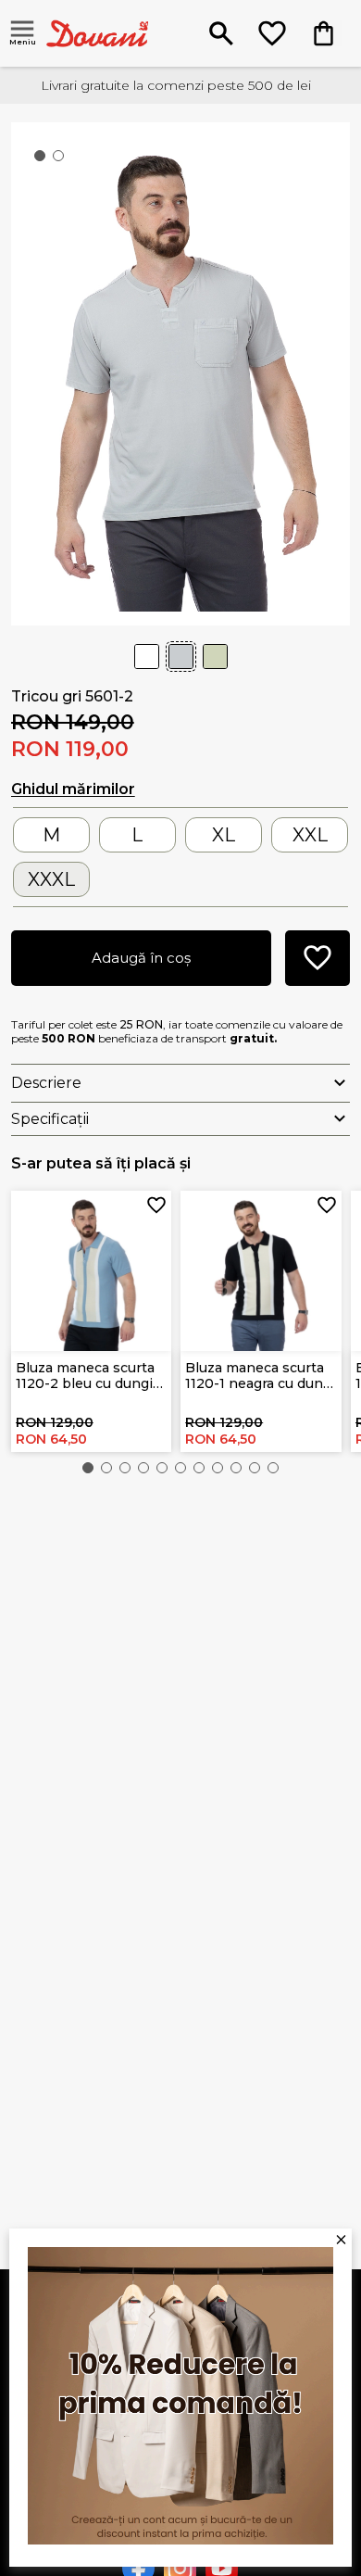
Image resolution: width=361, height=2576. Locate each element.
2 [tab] (62, 159)
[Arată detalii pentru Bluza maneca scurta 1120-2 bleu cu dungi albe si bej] (92, 1271)
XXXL (51, 879)
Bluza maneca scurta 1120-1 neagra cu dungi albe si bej (260, 1376)
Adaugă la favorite (156, 1206)
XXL (310, 835)
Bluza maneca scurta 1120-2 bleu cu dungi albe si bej (85, 1376)
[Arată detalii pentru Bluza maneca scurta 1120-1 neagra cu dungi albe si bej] (261, 1271)
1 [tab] (44, 159)
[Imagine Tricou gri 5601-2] (181, 372)
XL (224, 835)
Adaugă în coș (141, 958)
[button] (88, 1468)
